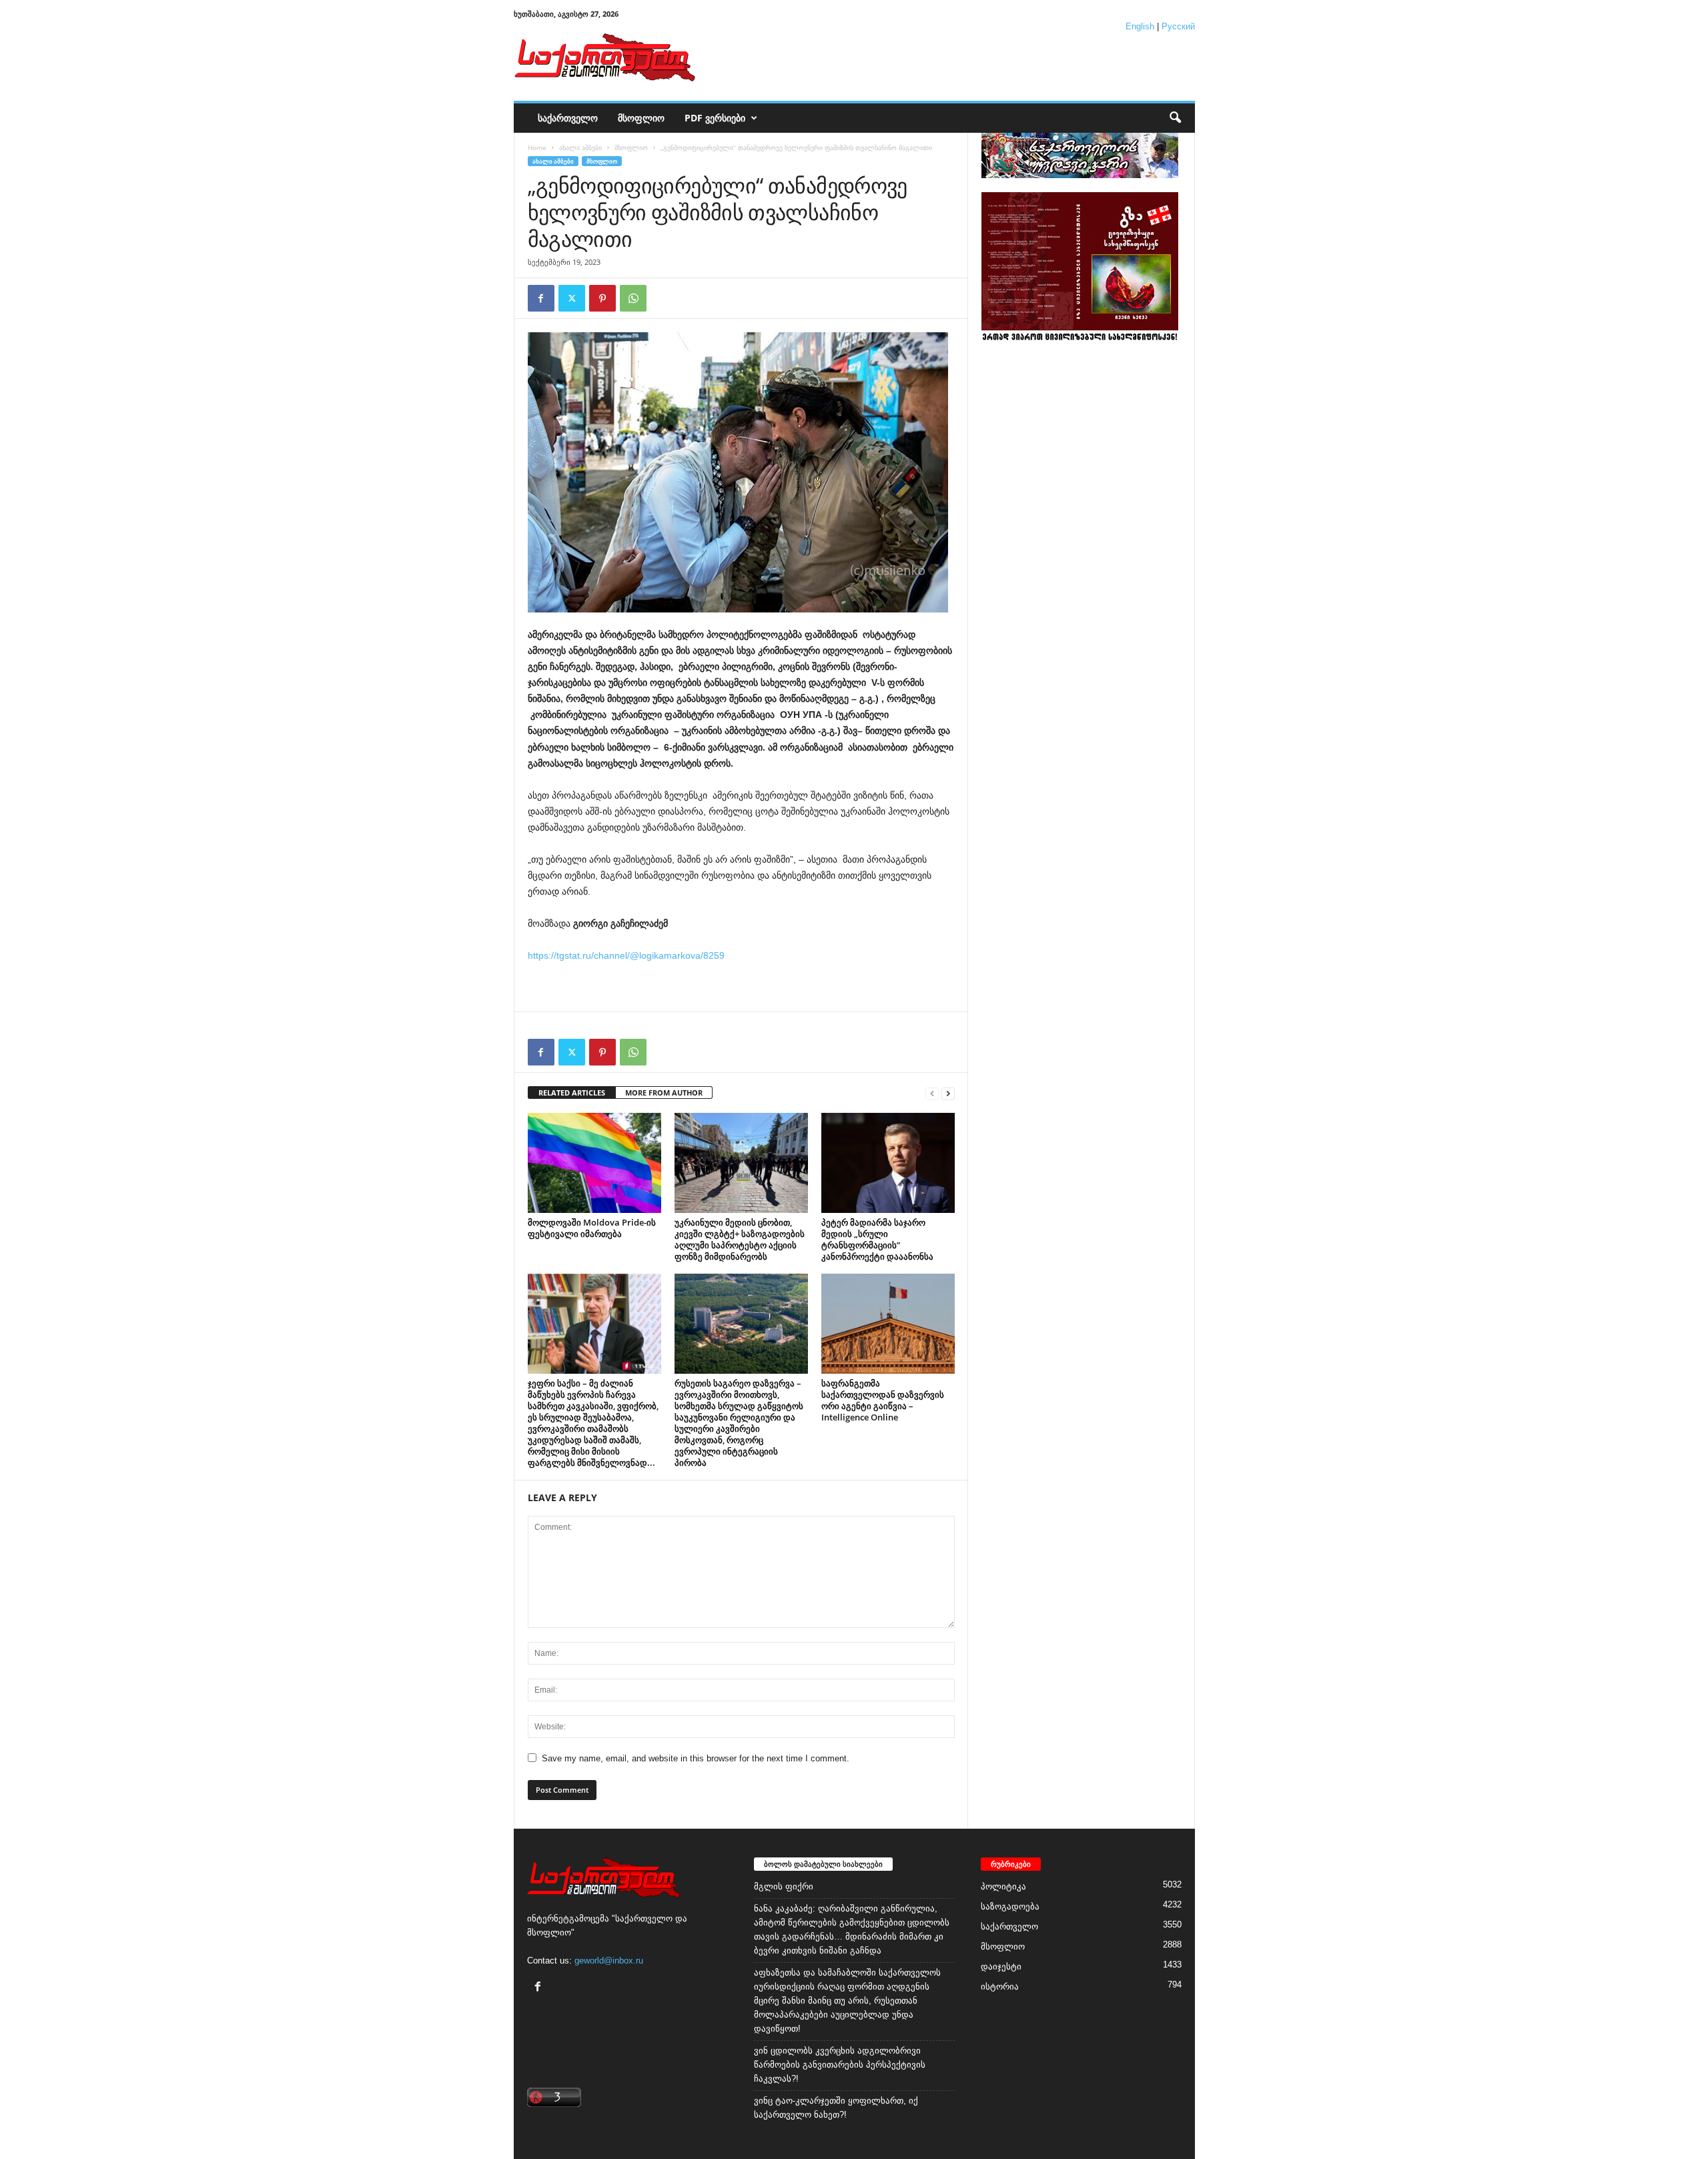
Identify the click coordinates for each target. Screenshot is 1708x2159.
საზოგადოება (1010, 1906)
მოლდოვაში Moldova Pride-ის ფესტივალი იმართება (592, 1228)
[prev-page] (932, 1093)
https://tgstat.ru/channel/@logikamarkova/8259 (626, 955)
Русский (1178, 26)
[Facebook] (541, 298)
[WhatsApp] (633, 298)
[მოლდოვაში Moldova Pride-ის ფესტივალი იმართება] (594, 1163)
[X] (572, 298)
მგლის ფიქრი (784, 1886)
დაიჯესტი (1001, 1967)
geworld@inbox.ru (609, 1961)
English (1140, 26)
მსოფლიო (641, 118)
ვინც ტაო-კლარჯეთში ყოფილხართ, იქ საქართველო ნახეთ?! (836, 2108)
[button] (1175, 118)
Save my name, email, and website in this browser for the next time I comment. (696, 1758)
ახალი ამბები (580, 147)
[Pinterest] (602, 298)
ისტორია (1000, 1987)
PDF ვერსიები (715, 118)
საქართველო (568, 118)
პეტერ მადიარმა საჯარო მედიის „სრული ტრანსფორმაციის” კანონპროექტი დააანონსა (877, 1239)
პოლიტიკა (1003, 1886)
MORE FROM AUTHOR (664, 1093)
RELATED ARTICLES (572, 1093)
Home (537, 147)
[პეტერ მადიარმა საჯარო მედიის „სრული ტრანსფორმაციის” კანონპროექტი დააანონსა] (888, 1163)
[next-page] (948, 1093)
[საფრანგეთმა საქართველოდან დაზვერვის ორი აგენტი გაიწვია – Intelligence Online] (888, 1324)
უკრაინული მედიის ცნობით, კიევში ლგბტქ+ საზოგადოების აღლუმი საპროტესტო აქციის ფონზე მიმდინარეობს (740, 1239)
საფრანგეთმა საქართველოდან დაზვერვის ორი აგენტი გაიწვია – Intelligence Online (883, 1400)
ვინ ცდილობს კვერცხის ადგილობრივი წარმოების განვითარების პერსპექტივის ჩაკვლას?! (840, 2065)
